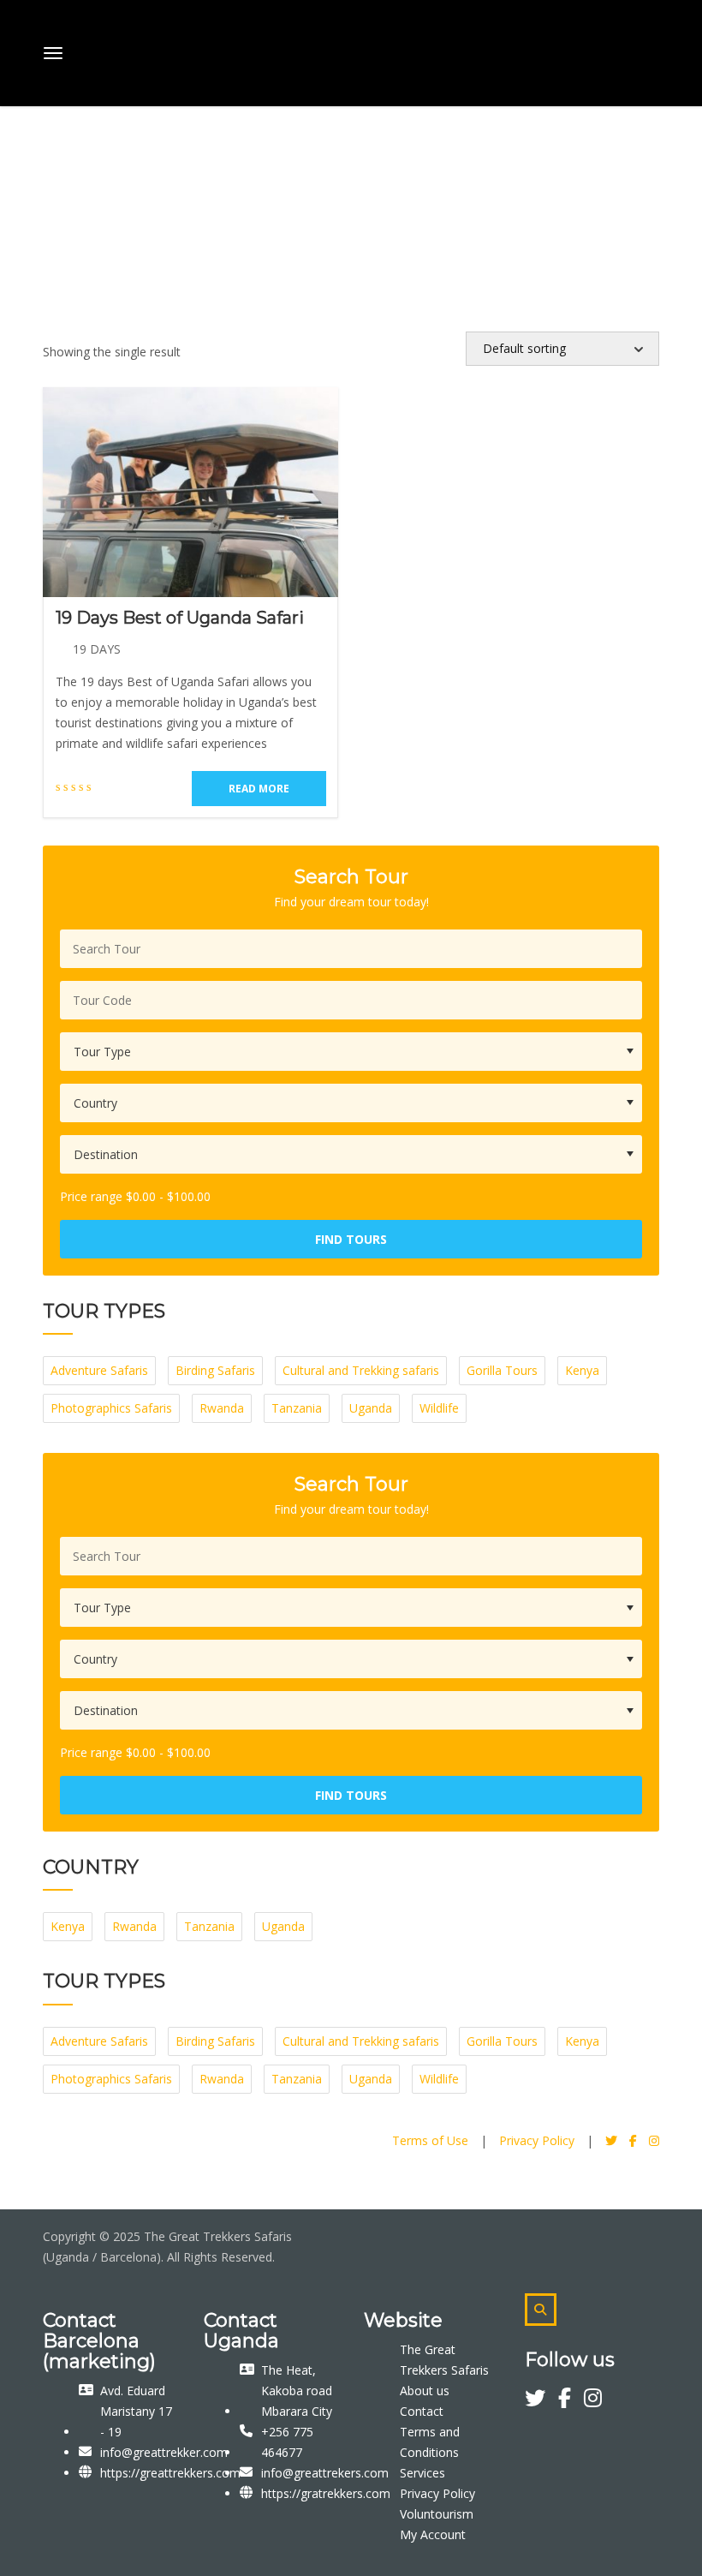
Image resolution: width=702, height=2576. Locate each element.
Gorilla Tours (502, 1370)
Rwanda (222, 1408)
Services (422, 2473)
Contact (422, 2411)
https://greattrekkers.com (170, 2473)
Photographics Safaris (111, 1408)
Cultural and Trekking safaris (361, 1370)
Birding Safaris (215, 1370)
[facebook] (571, 2401)
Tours (80, 161)
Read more (259, 789)
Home (30, 161)
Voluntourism (437, 2514)
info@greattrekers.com (325, 2473)
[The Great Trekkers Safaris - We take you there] (174, 50)
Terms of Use (430, 2140)
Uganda (371, 1408)
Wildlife (439, 1408)
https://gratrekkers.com (326, 2493)
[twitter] (541, 2401)
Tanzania (297, 1408)
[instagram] (593, 2401)
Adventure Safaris (99, 1370)
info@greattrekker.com (164, 2452)
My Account (433, 2534)
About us (425, 2391)
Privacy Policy (537, 2140)
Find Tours (351, 1239)
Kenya (582, 1370)
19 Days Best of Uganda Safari (180, 618)
